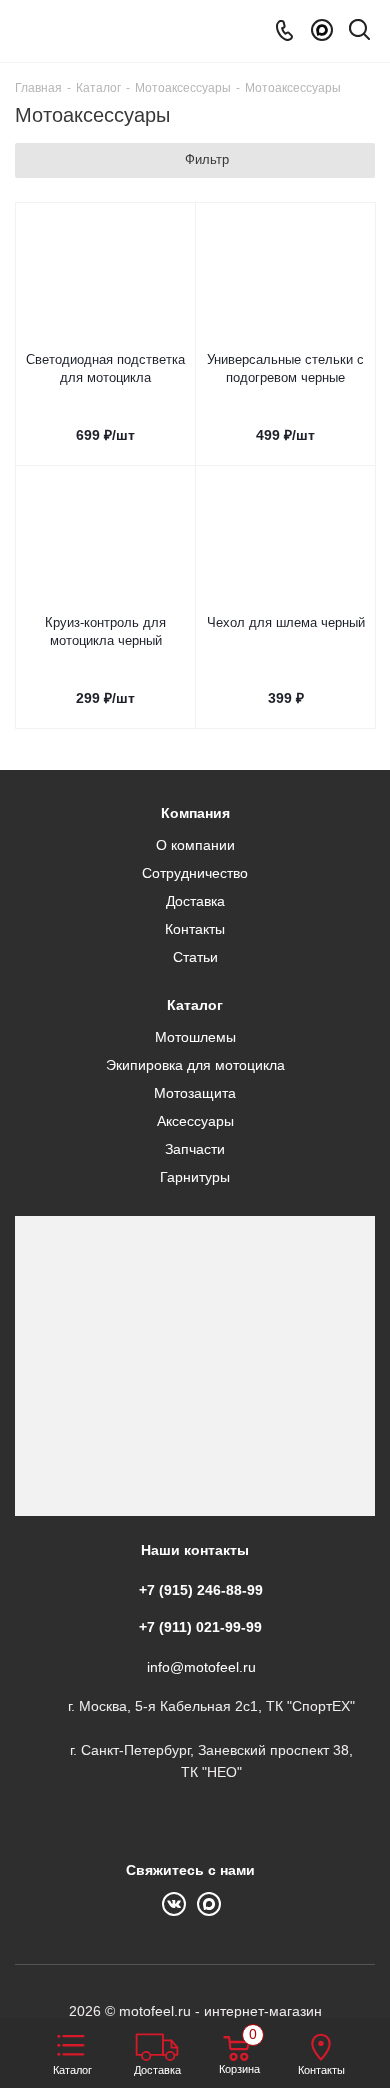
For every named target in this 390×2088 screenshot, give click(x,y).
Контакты (195, 929)
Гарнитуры (195, 1177)
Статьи (195, 957)
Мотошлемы (195, 1037)
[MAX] (322, 31)
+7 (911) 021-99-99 (200, 1627)
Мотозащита (195, 1093)
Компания (195, 813)
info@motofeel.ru (201, 1667)
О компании (195, 845)
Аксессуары (195, 1121)
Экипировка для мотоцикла (195, 1065)
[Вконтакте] (179, 1902)
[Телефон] (284, 31)
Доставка (195, 901)
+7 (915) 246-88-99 (201, 1590)
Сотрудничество (195, 873)
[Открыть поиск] (359, 33)
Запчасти (195, 1149)
